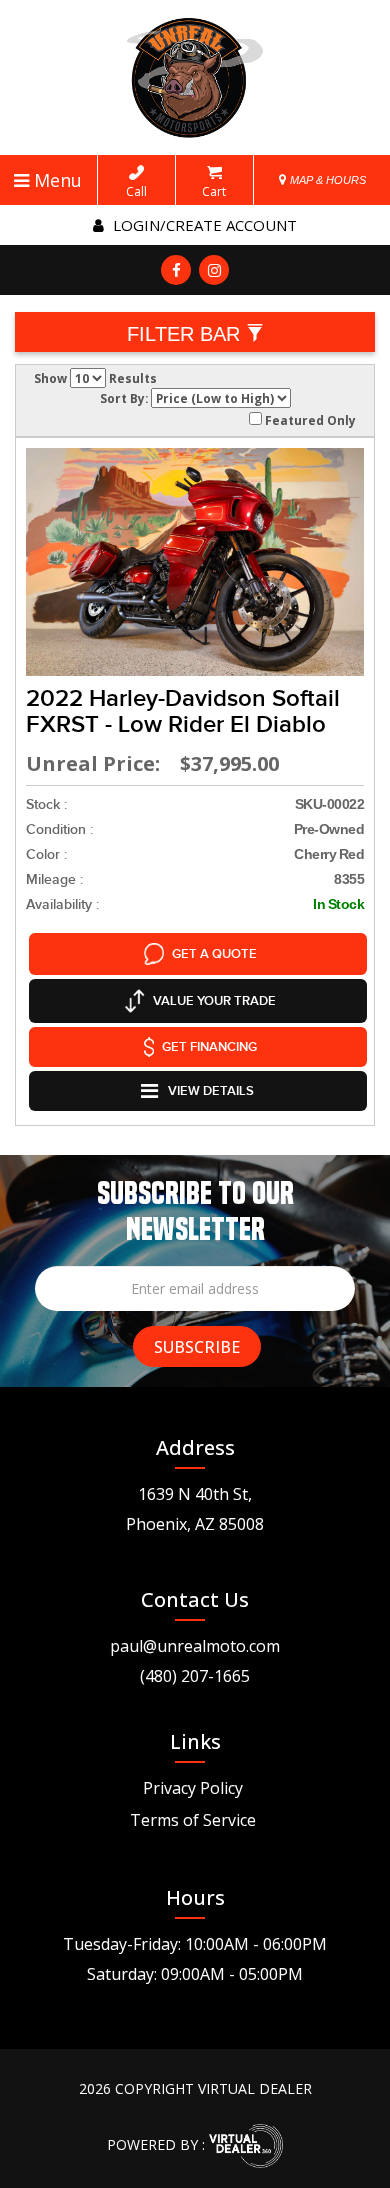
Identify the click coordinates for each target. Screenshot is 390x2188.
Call (136, 191)
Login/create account (203, 225)
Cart (214, 191)
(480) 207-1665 (195, 1676)
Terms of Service (193, 1820)
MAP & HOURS (326, 180)
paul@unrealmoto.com (195, 1646)
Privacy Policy (193, 1788)
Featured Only (309, 420)
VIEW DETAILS (211, 1091)
